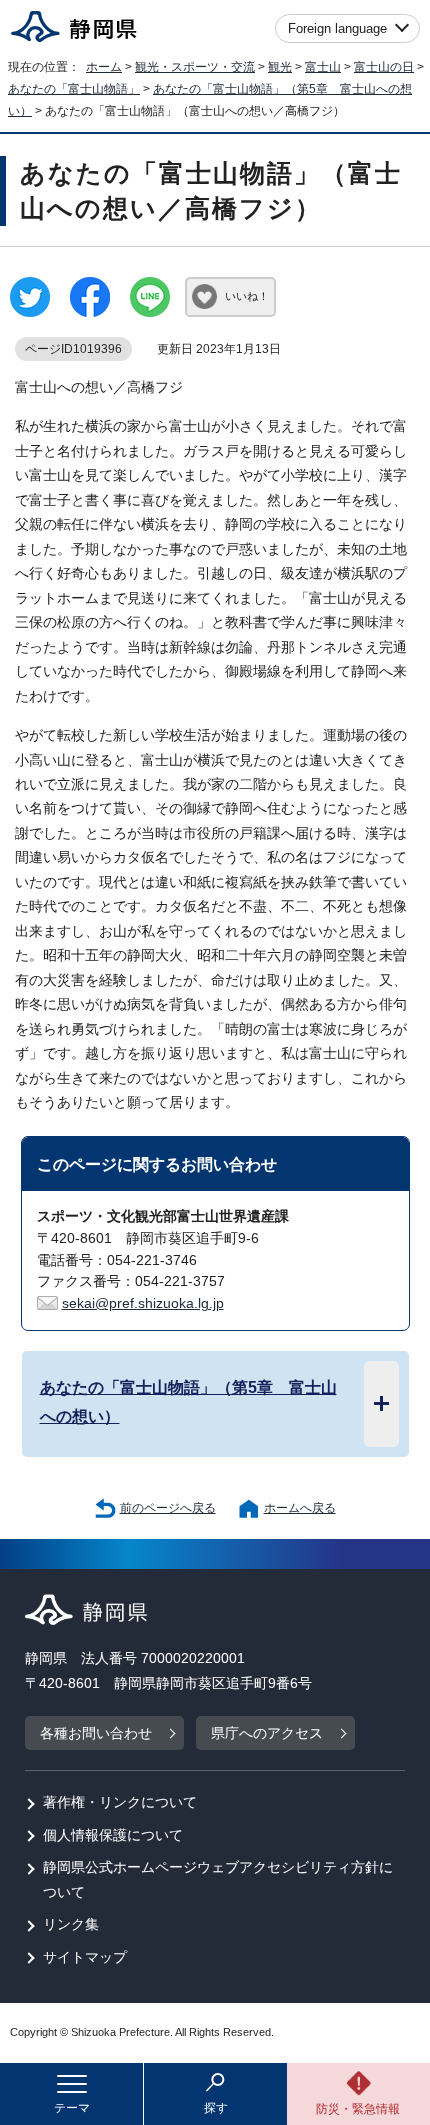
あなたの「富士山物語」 (74, 89)
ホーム (104, 67)
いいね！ (247, 296)
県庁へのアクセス (267, 1733)
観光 (280, 67)
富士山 (323, 67)
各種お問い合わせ (96, 1733)
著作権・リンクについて (120, 1802)
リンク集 (71, 1924)
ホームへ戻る (300, 1508)
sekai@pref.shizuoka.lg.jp (143, 1303)
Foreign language (337, 28)
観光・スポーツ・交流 (195, 67)
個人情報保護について (113, 1835)
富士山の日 (384, 67)
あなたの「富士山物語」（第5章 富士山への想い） (188, 1402)
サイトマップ (85, 1957)
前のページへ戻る (168, 1508)
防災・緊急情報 (358, 2109)
